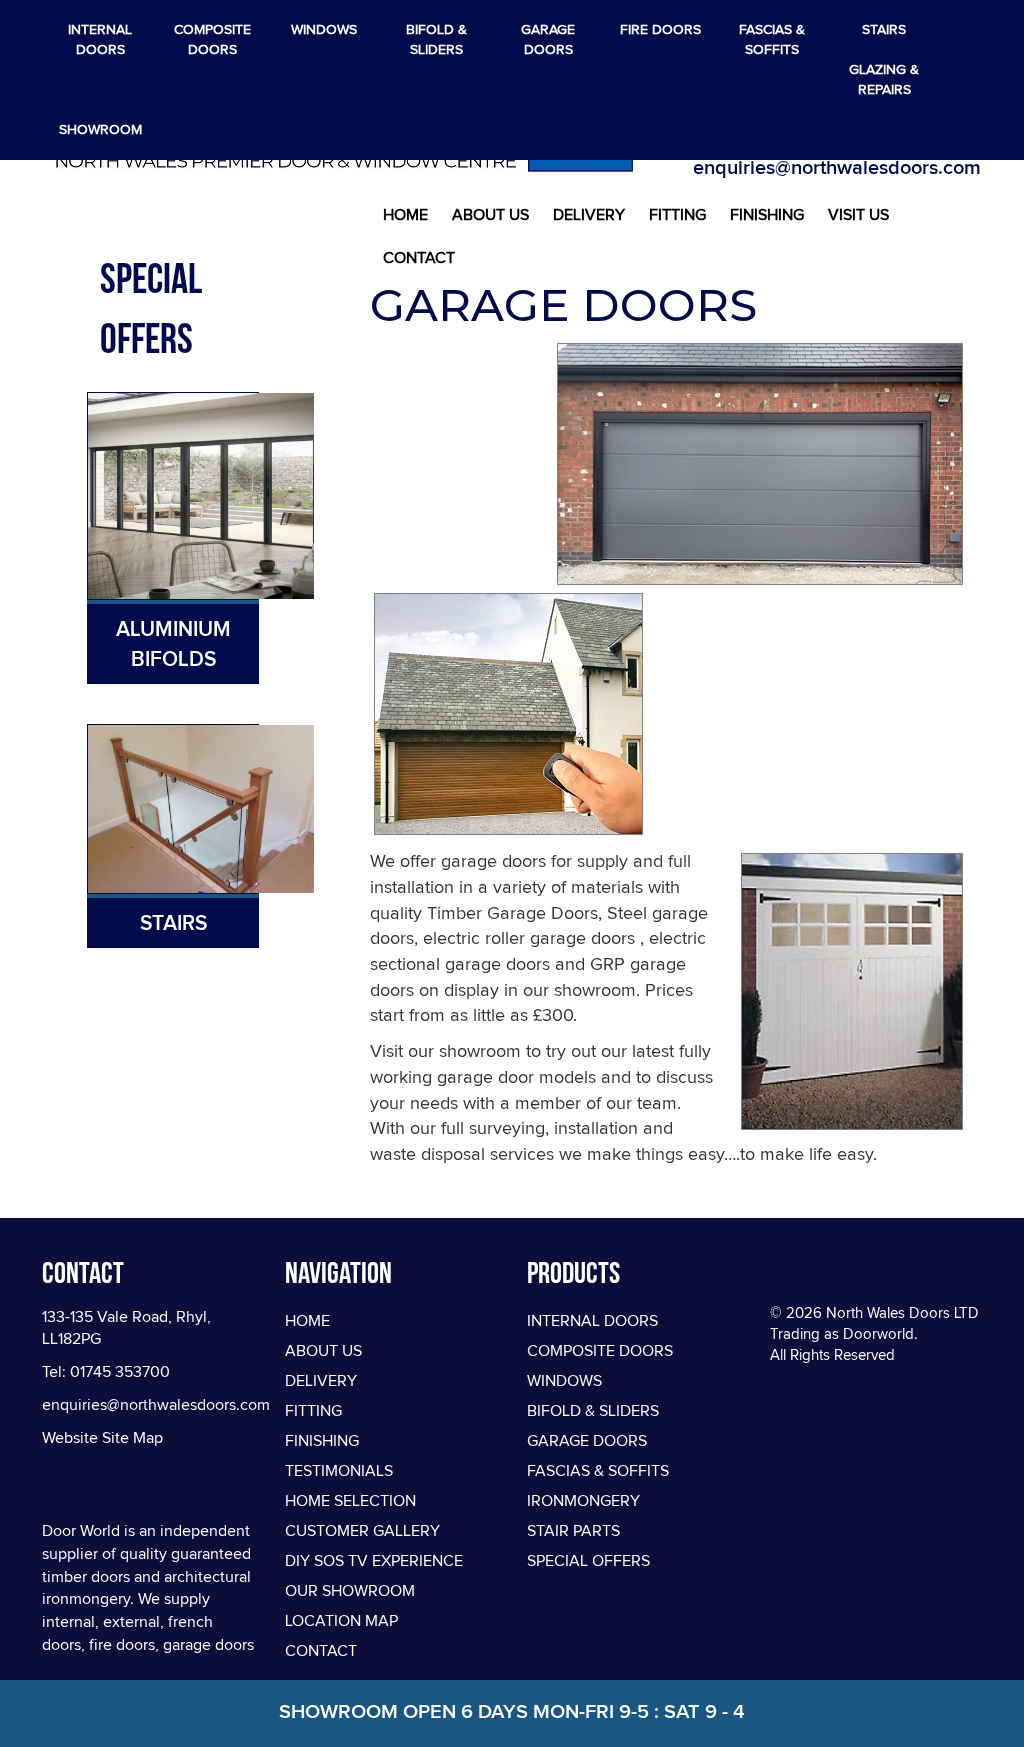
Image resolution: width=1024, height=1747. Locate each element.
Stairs (173, 923)
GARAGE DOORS (587, 1441)
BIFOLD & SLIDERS (593, 1411)
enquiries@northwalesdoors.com (837, 167)
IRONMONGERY (583, 1501)
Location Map (341, 1621)
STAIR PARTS (573, 1531)
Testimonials (339, 1471)
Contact (419, 258)
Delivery (589, 215)
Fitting (677, 215)
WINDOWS (564, 1381)
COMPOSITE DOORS (600, 1351)
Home (405, 215)
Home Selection (350, 1501)
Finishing (767, 215)
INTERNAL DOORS (592, 1321)
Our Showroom (350, 1591)
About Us (490, 215)
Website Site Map (102, 1438)
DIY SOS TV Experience (374, 1561)
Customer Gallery (362, 1531)
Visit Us (858, 215)
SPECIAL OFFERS (588, 1561)
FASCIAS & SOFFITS (598, 1471)
